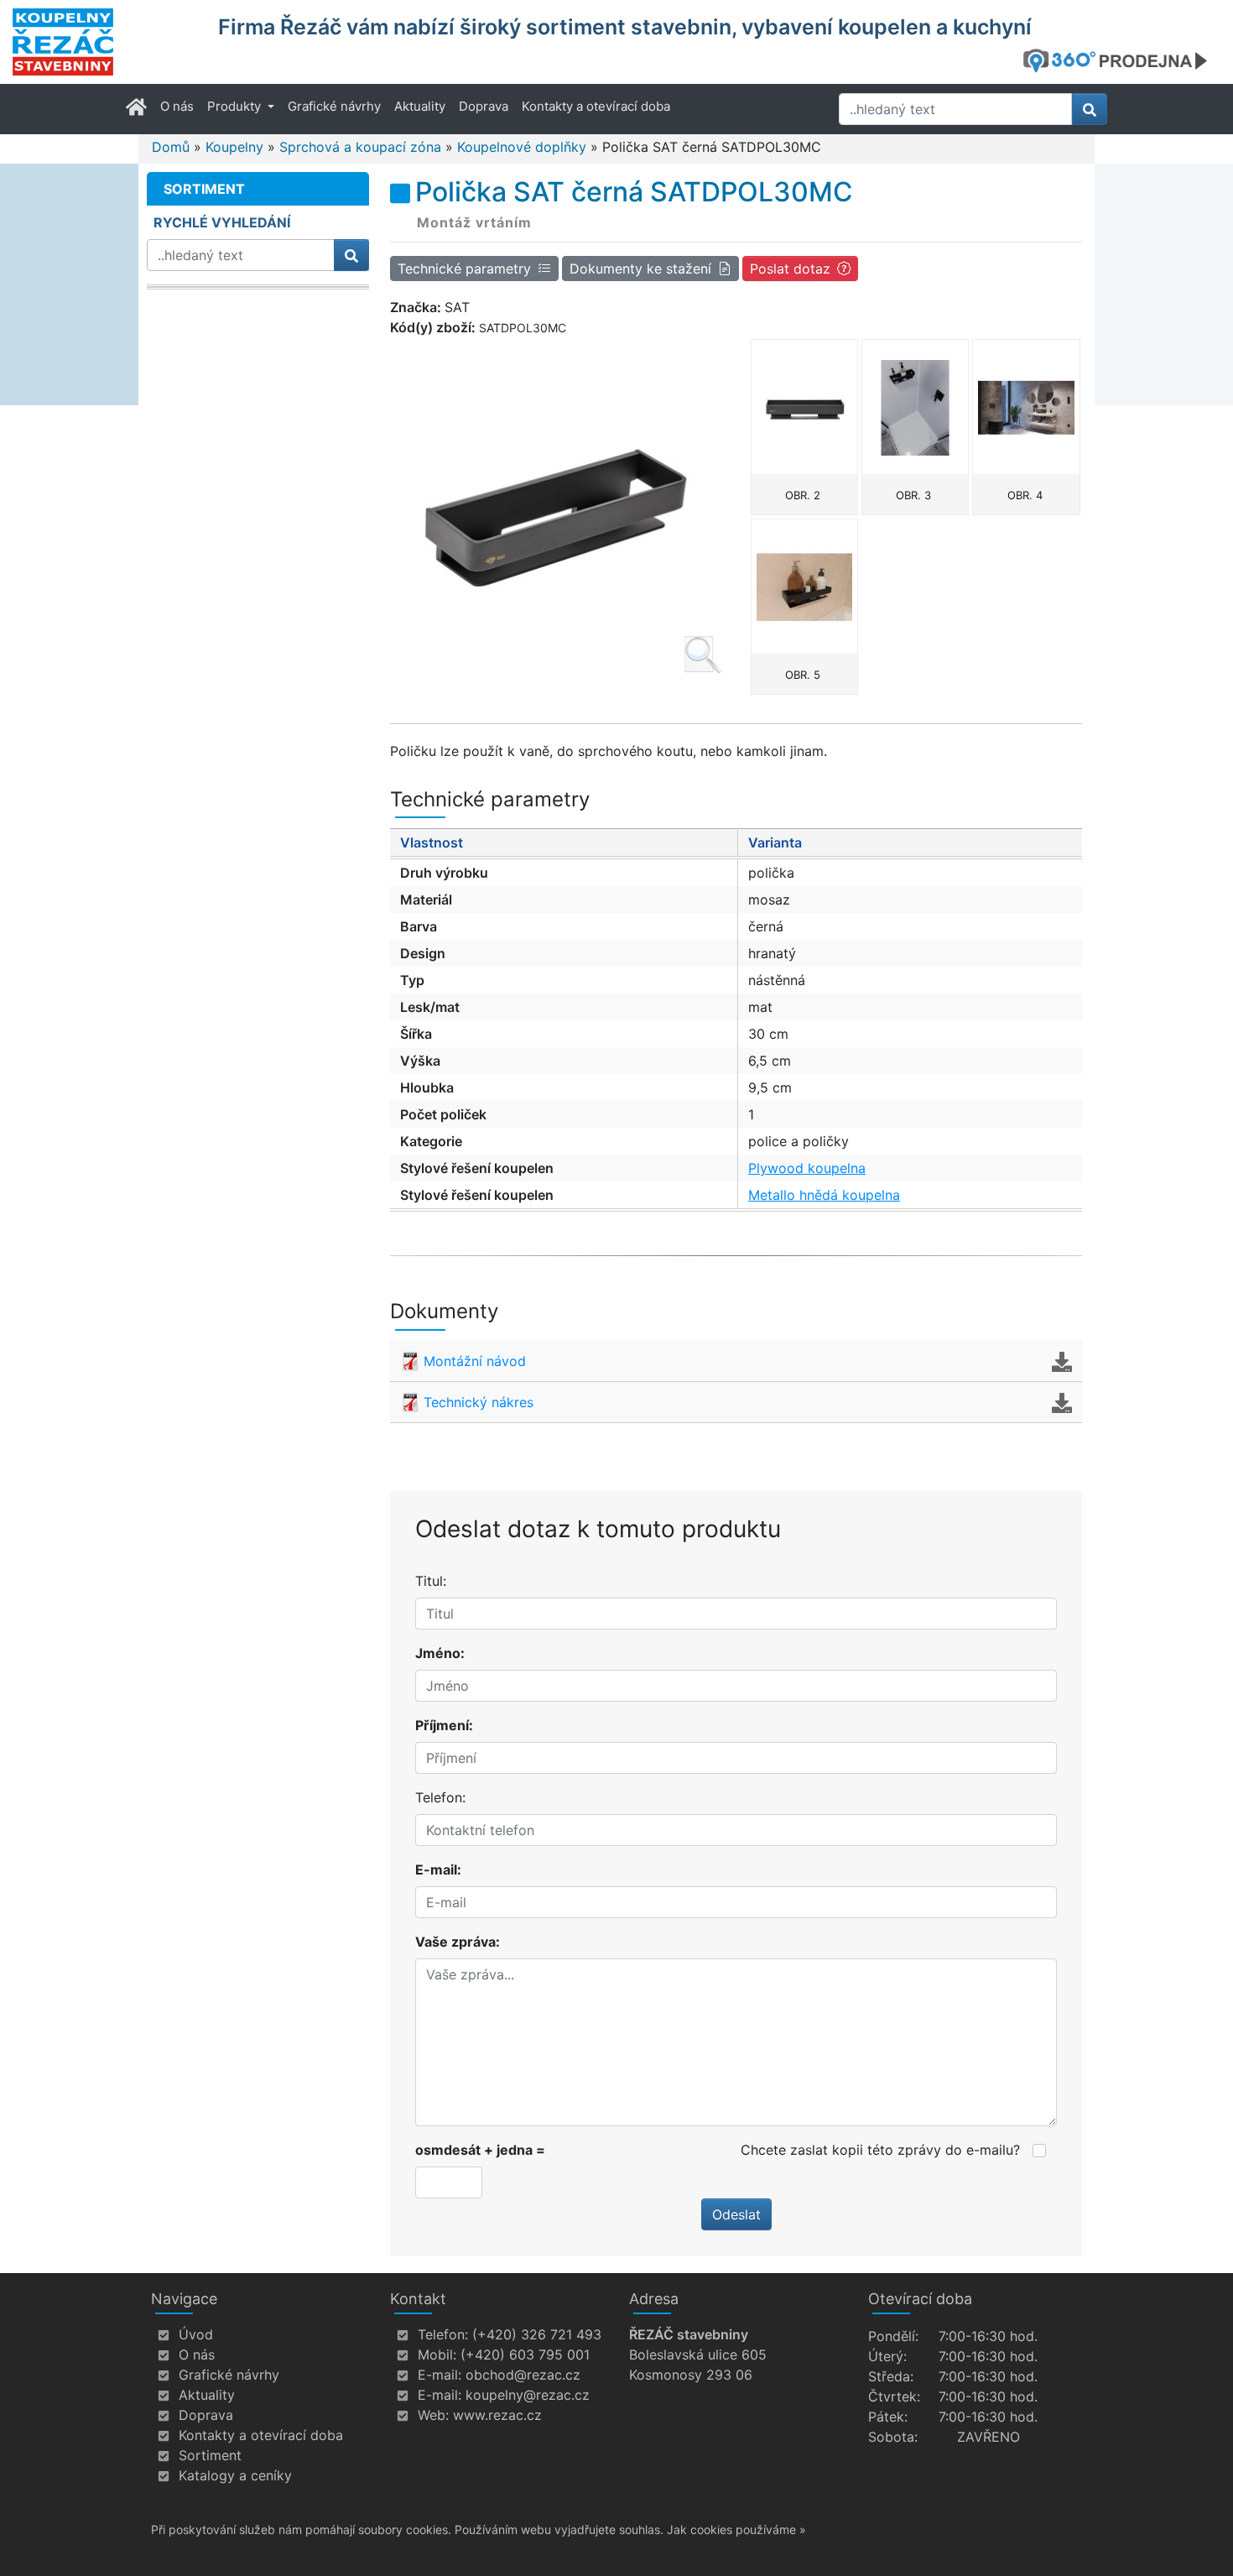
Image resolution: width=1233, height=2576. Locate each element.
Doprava (484, 106)
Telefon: (440, 1797)
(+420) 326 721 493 (537, 2334)
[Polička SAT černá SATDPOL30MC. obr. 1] (557, 508)
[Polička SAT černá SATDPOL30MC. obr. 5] (804, 587)
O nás (177, 106)
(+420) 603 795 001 (525, 2354)
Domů (171, 147)
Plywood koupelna (807, 1168)
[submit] (1090, 109)
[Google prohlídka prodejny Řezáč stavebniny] (1121, 60)
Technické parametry (464, 269)
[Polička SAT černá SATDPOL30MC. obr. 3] (915, 407)
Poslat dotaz (790, 269)
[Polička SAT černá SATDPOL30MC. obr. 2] (804, 407)
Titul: (431, 1581)
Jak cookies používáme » (736, 2529)
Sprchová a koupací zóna (360, 147)
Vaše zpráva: (458, 1942)
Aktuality (420, 106)
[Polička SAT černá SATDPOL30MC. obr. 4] (1026, 407)
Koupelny (234, 147)
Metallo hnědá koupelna (824, 1195)
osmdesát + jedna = (480, 2150)
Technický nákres (479, 1402)
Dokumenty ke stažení (640, 269)
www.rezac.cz (497, 2415)
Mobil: (437, 2354)
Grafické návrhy (334, 106)
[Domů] (105, 42)
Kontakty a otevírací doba (596, 106)
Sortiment (210, 2455)
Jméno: (440, 1653)
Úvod (196, 2334)
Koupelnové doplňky (522, 147)
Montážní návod (475, 1361)
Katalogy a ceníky (235, 2475)
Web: (433, 2415)
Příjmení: (444, 1725)
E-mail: (438, 1869)
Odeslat (736, 2214)
